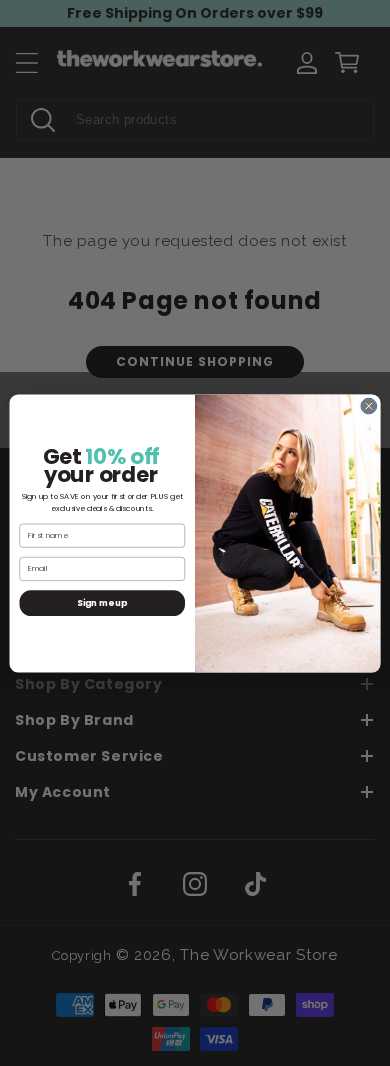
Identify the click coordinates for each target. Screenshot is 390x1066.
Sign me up (102, 602)
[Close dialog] (369, 406)
